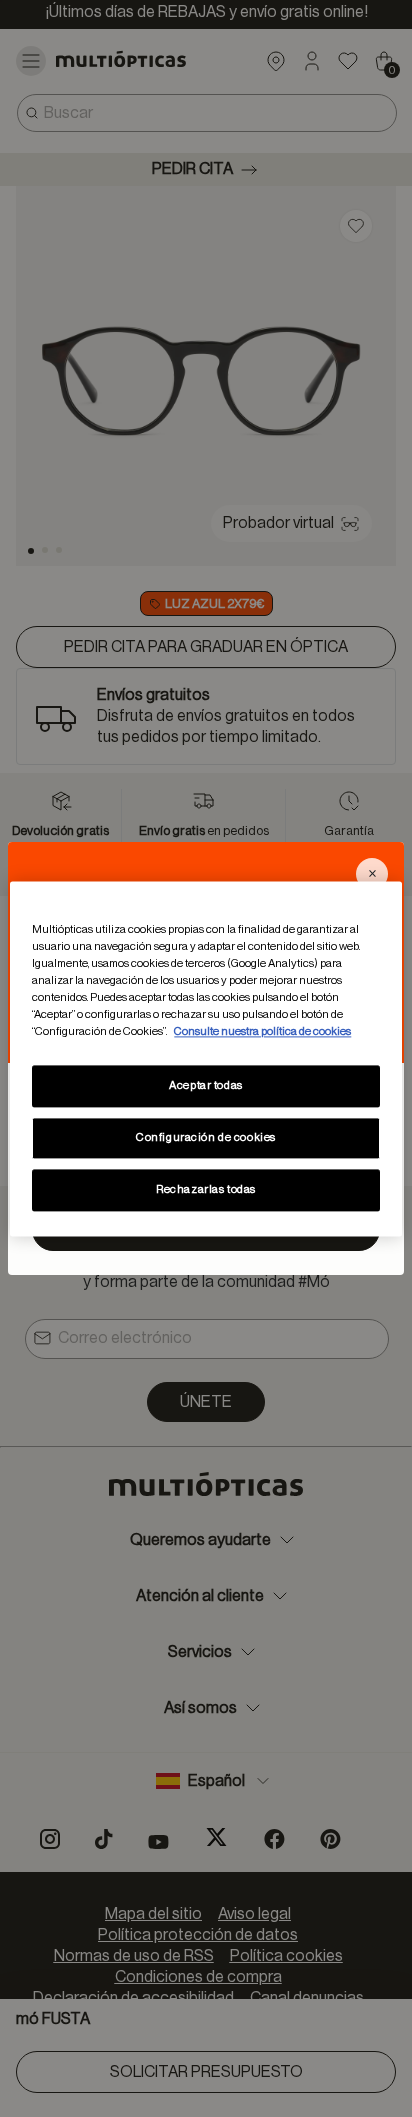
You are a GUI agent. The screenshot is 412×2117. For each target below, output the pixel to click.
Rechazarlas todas (206, 1189)
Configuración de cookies (206, 1137)
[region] (205, 1058)
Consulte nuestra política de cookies (262, 1031)
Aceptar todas (205, 1085)
